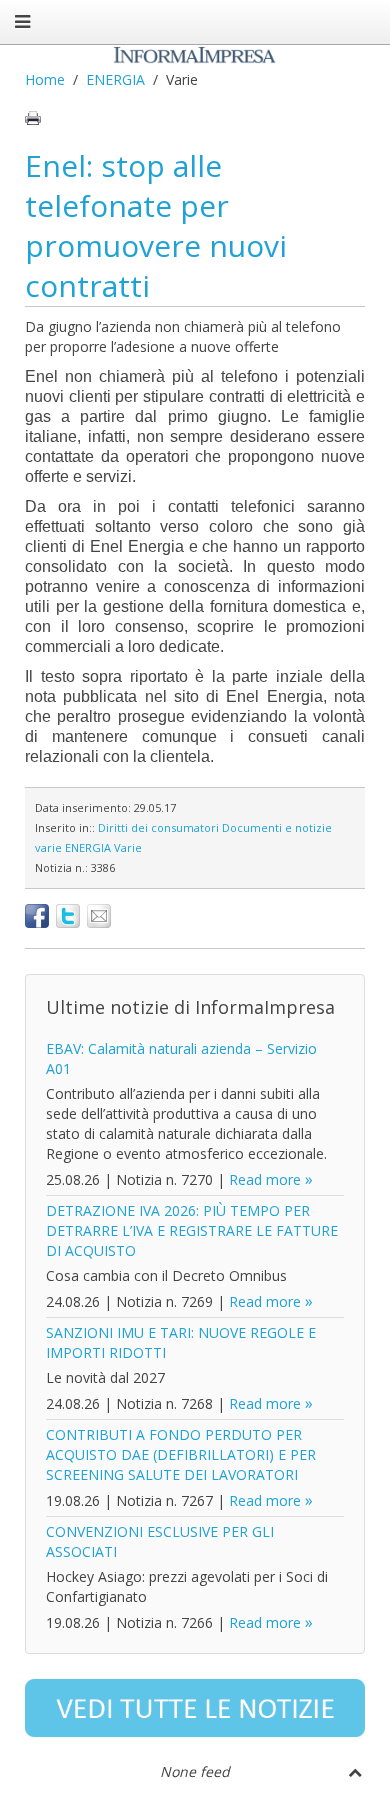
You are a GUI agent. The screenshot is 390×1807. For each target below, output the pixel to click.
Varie (128, 847)
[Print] (33, 118)
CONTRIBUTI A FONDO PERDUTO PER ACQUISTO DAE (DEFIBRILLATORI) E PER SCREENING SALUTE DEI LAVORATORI (181, 1454)
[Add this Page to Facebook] (37, 916)
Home (45, 79)
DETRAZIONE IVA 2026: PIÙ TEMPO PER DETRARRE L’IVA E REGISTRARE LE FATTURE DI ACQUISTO (192, 1230)
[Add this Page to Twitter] (68, 916)
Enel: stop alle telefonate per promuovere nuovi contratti (156, 225)
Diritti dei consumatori (158, 827)
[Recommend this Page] (99, 916)
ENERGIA (115, 79)
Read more (265, 1179)
